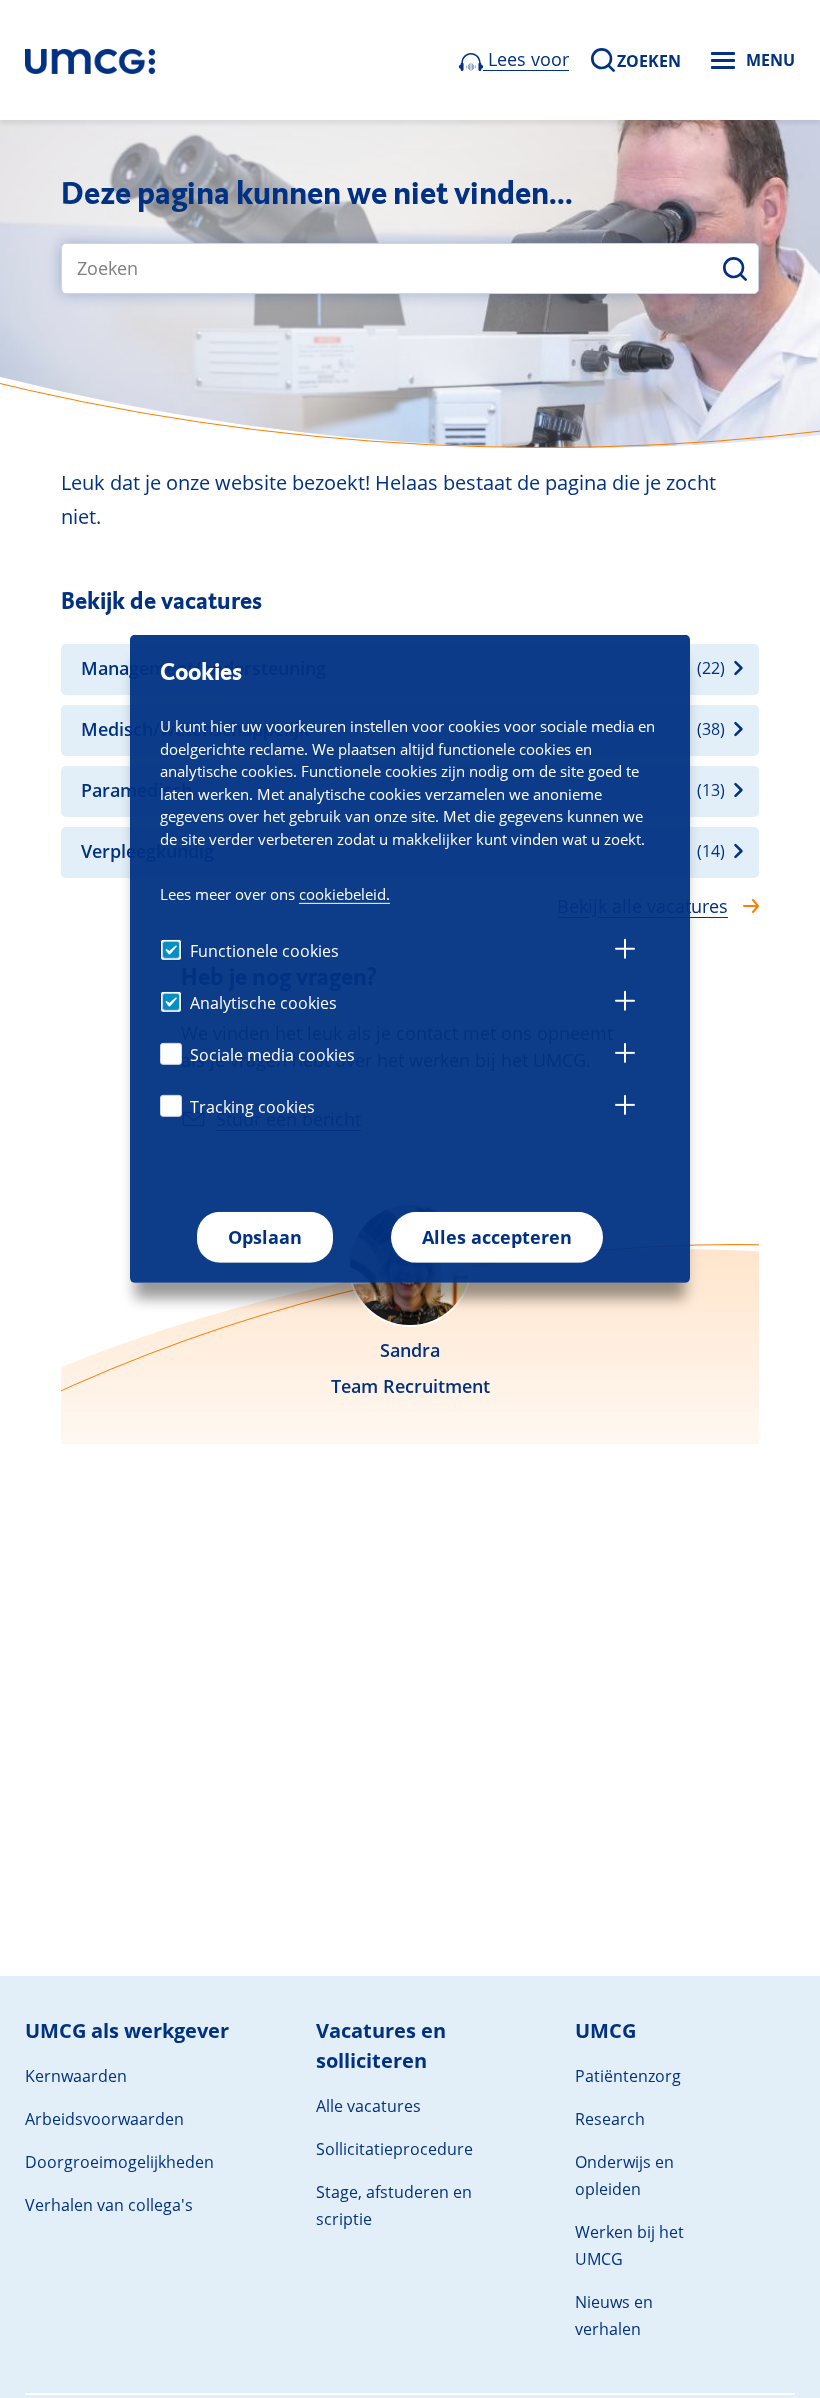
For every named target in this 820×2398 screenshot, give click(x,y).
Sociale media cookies (272, 1055)
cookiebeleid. (344, 893)
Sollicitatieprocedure (394, 2149)
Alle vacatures (368, 2106)
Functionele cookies (264, 951)
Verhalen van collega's (109, 2205)
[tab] (625, 952)
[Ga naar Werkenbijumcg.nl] (90, 60)
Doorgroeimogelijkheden (119, 2162)
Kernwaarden (76, 2076)
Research (610, 2119)
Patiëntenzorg (628, 2076)
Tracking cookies (252, 1107)
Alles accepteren (497, 1237)
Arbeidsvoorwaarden (104, 2119)
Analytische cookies (263, 1003)
